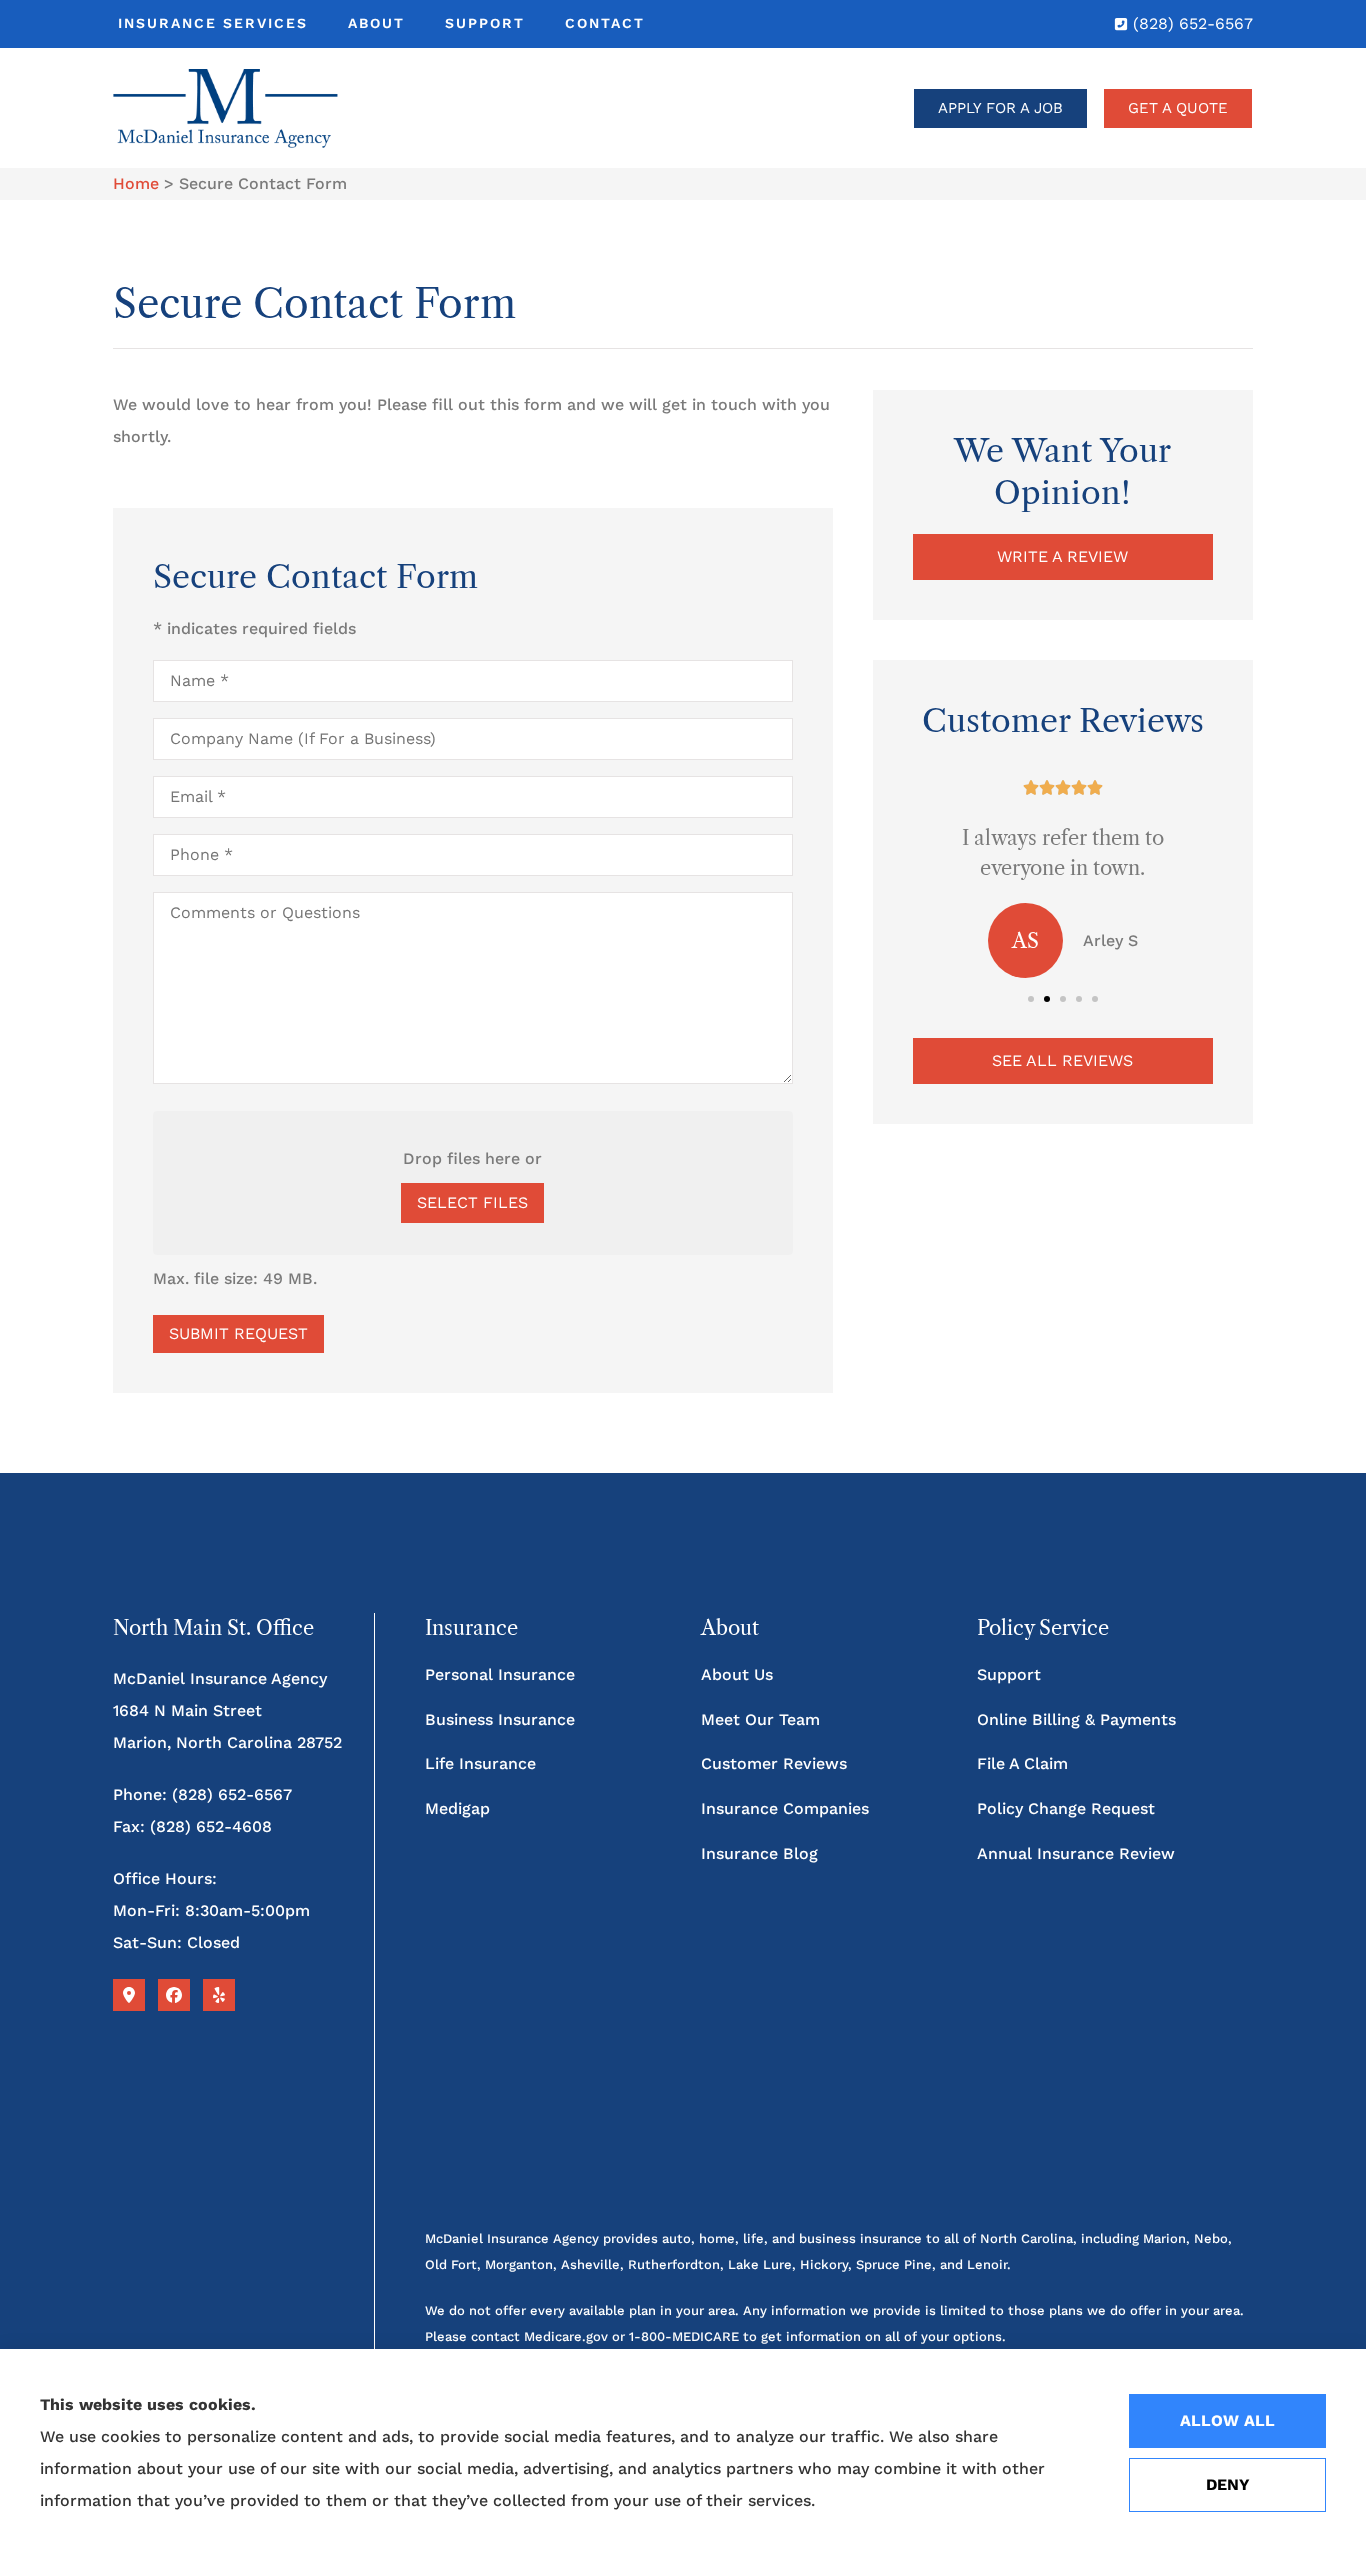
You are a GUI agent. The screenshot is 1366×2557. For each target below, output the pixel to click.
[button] (1031, 999)
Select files (472, 1202)
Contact (605, 23)
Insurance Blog (759, 1853)
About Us (737, 1674)
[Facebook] (174, 1995)
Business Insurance (500, 1719)
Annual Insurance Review (1076, 1853)
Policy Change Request (1066, 1808)
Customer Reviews (774, 1763)
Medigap (457, 1808)
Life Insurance (480, 1763)
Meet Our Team (760, 1719)
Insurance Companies (785, 1808)
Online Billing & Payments (1076, 1719)
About (376, 23)
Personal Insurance (500, 1674)
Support (485, 23)
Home (136, 183)
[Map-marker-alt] (129, 1995)
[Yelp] (219, 1995)
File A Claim (1022, 1763)
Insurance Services (213, 23)
